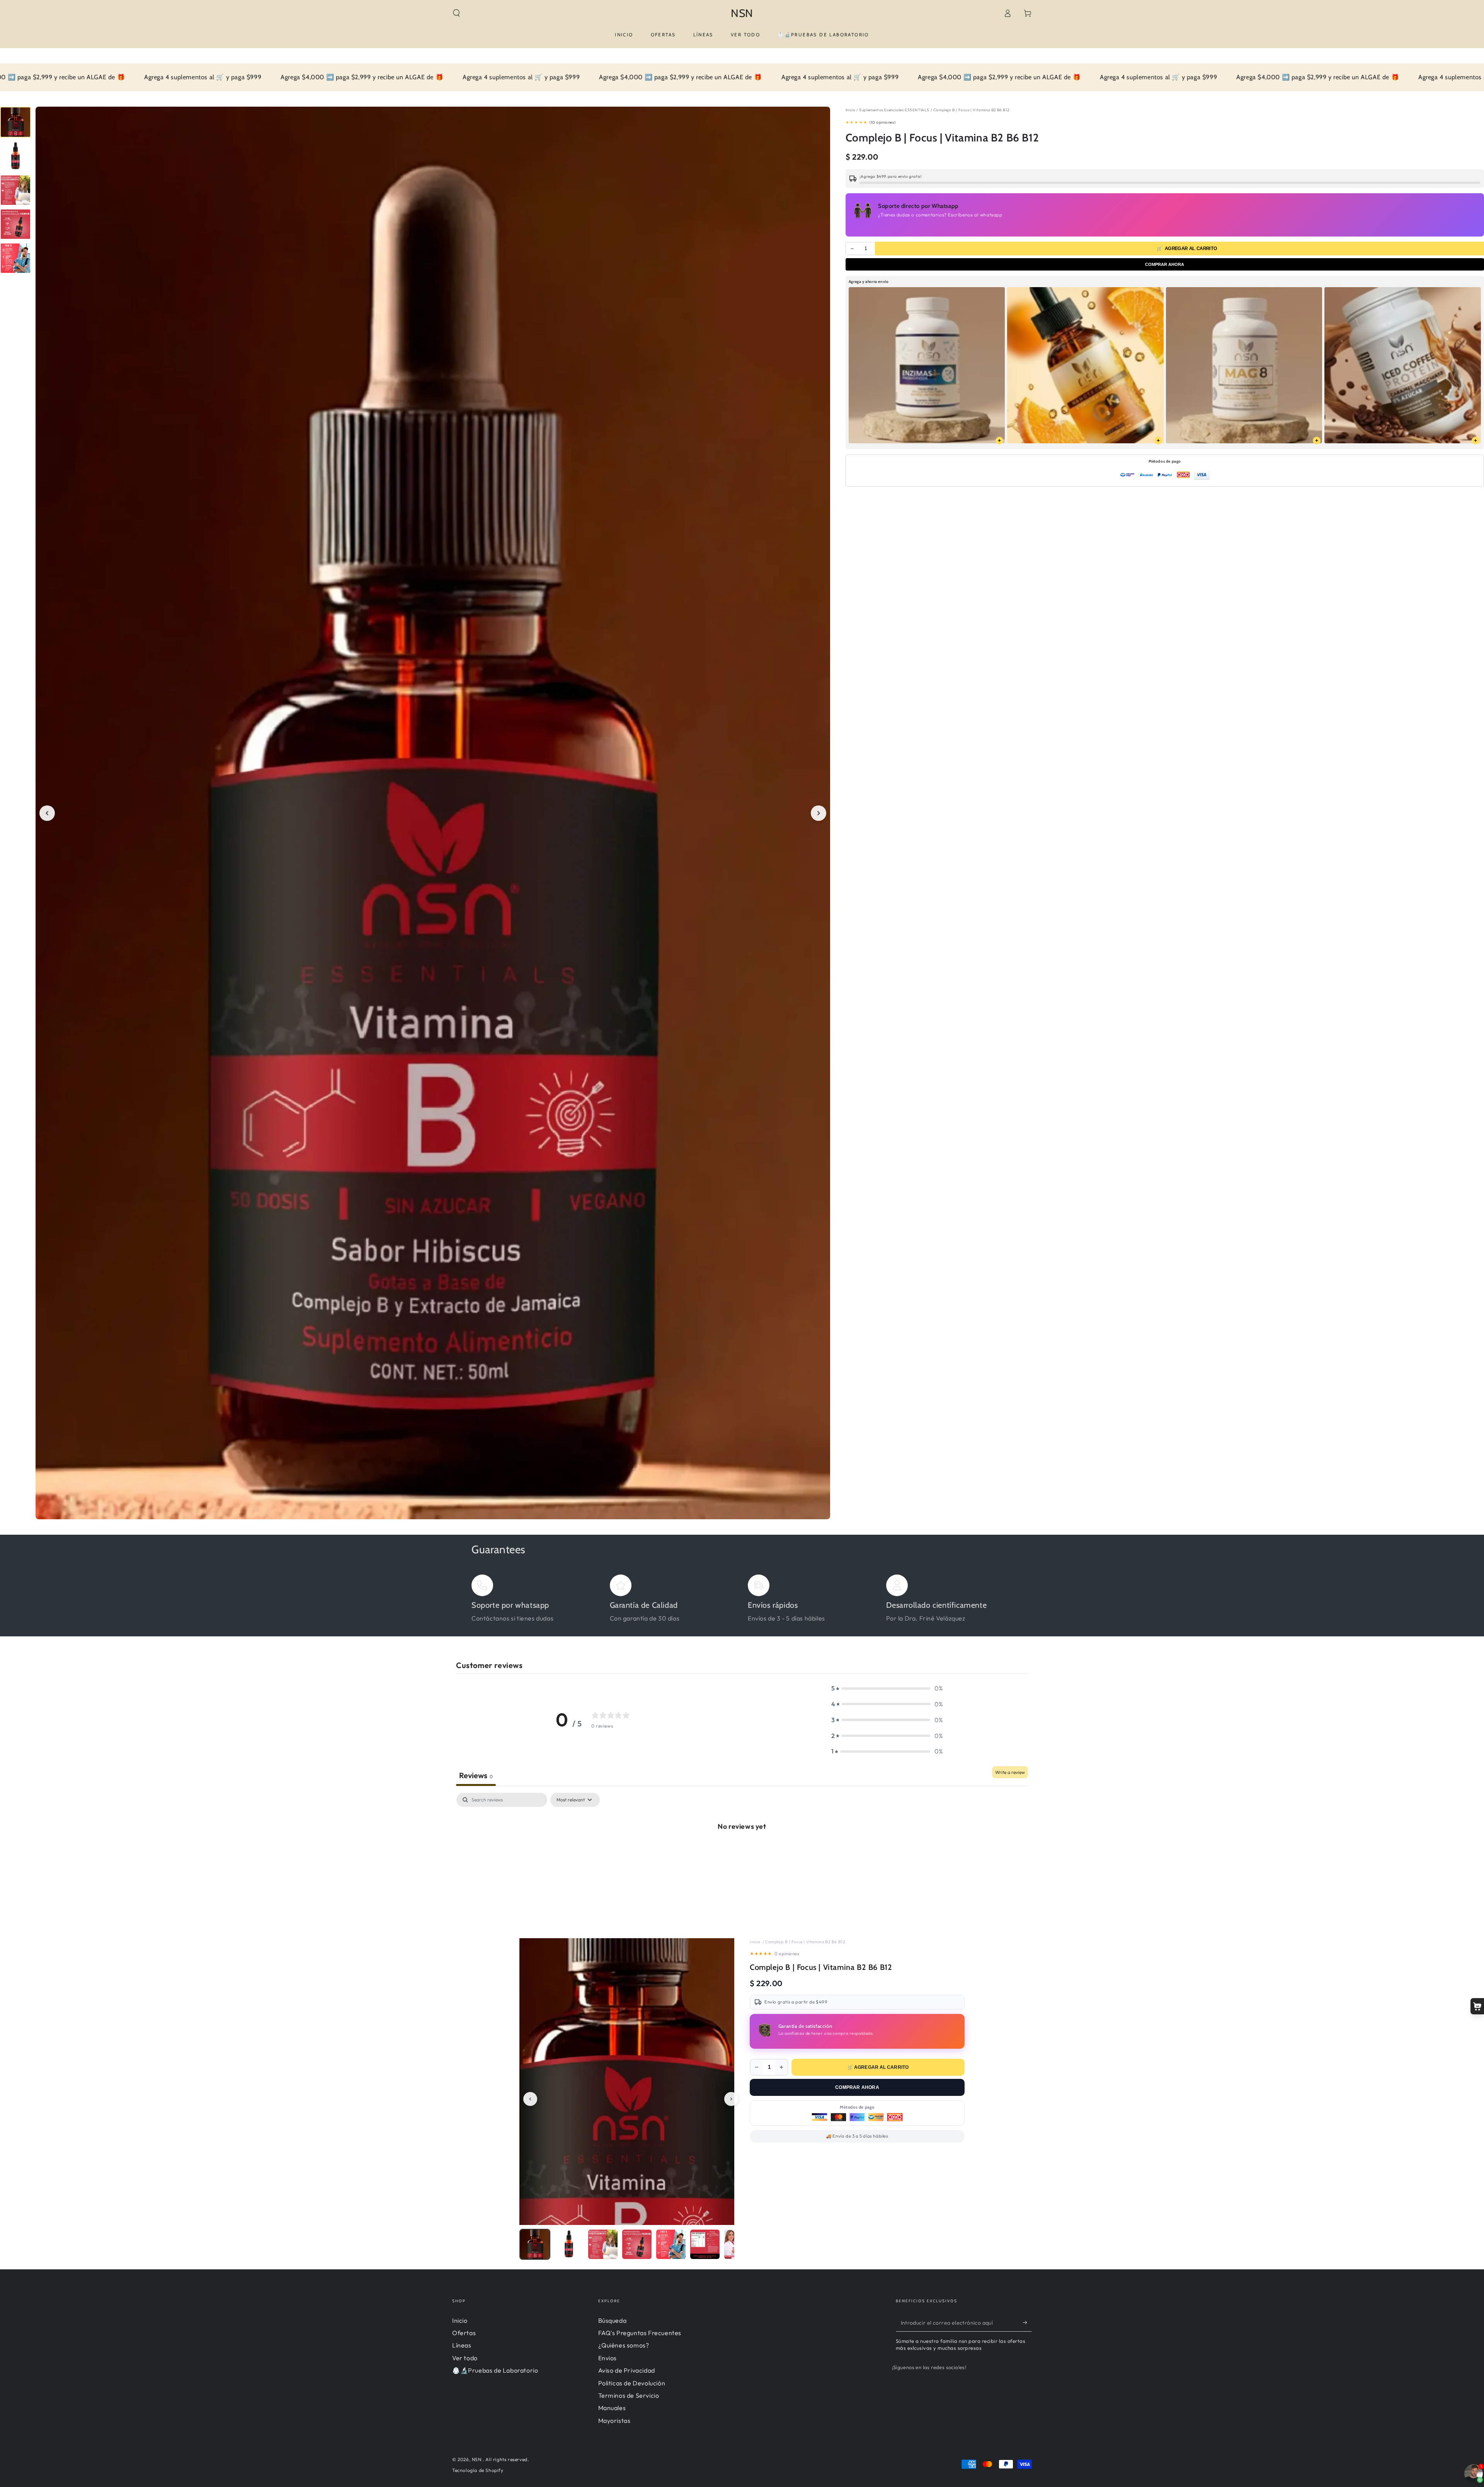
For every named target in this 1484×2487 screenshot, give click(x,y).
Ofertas (464, 2333)
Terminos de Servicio (629, 2395)
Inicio (851, 110)
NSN (477, 2459)
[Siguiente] (731, 2099)
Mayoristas (614, 2421)
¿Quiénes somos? (624, 2345)
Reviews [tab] (476, 1775)
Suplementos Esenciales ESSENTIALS (894, 110)
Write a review (1010, 1772)
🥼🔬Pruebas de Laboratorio (495, 2370)
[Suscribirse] (1027, 2323)
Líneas (462, 2345)
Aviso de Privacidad (627, 2370)
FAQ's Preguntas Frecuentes (640, 2333)
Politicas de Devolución (632, 2383)
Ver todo (465, 2358)
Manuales (612, 2408)
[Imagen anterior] (47, 813)
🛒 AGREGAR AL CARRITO (878, 2067)
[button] (456, 13)
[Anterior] (530, 2099)
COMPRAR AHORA (1165, 264)
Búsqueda (613, 2320)
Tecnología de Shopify (478, 2470)
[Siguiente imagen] (819, 813)
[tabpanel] (742, 1852)
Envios (608, 2358)
